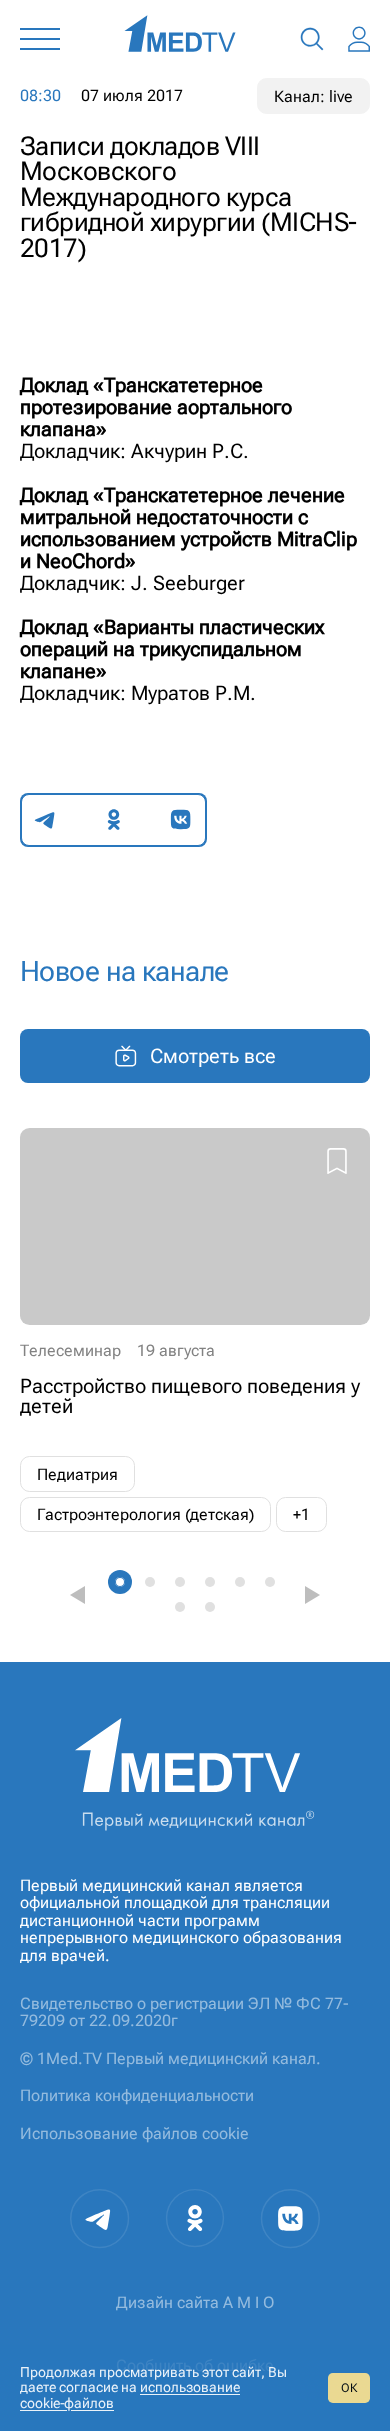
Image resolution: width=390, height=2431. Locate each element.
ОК (349, 2388)
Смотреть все (213, 1056)
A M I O (248, 2302)
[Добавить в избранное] (337, 1164)
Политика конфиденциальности (137, 2095)
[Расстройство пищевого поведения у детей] (195, 1330)
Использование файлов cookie (134, 2133)
